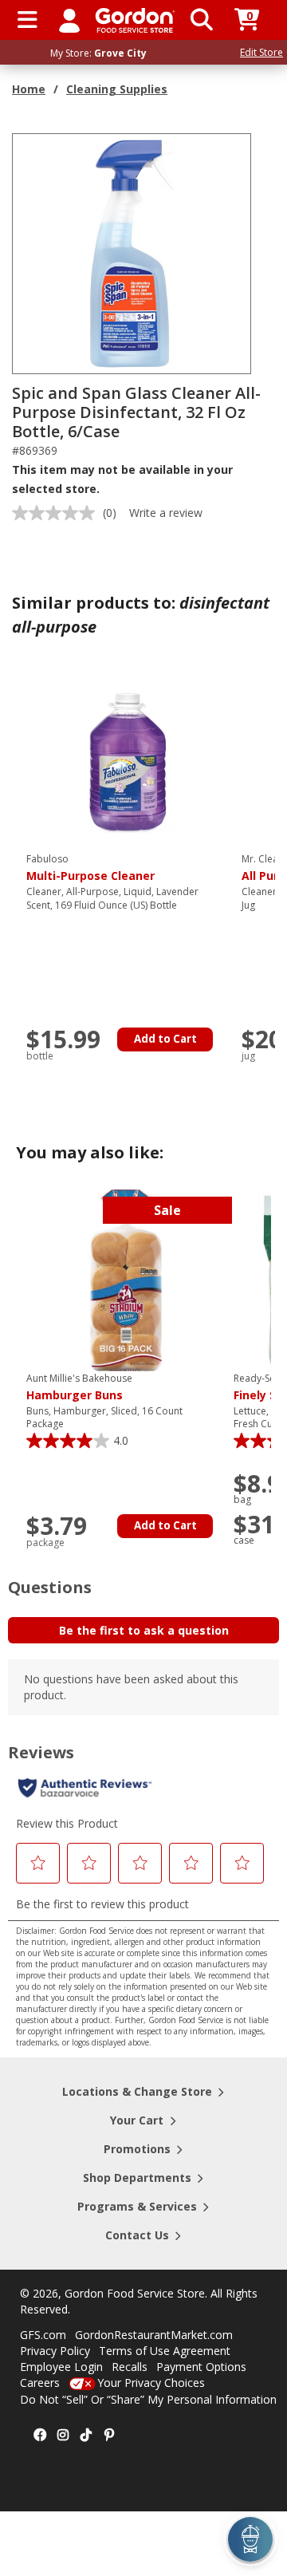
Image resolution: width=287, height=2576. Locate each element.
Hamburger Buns (79, 1387)
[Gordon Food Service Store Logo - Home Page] (135, 20)
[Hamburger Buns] (126, 1279)
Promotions (137, 2149)
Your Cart (137, 2120)
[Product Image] (132, 252)
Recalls (130, 2367)
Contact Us (137, 2235)
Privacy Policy (55, 2351)
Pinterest (109, 2436)
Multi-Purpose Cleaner (90, 868)
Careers (40, 2383)
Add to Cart (165, 1039)
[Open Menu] (28, 20)
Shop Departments (137, 2178)
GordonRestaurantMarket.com (154, 2335)
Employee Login (61, 2367)
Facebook (40, 2436)
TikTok (86, 2436)
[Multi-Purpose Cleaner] (126, 760)
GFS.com (43, 2335)
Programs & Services (137, 2206)
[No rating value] (57, 513)
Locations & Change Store (137, 2091)
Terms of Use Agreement (165, 2351)
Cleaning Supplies (117, 89)
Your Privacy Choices (151, 2383)
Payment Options (201, 2367)
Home (29, 89)
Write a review (166, 513)
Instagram (63, 2436)
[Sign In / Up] (69, 20)
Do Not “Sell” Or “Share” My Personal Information (148, 2399)
